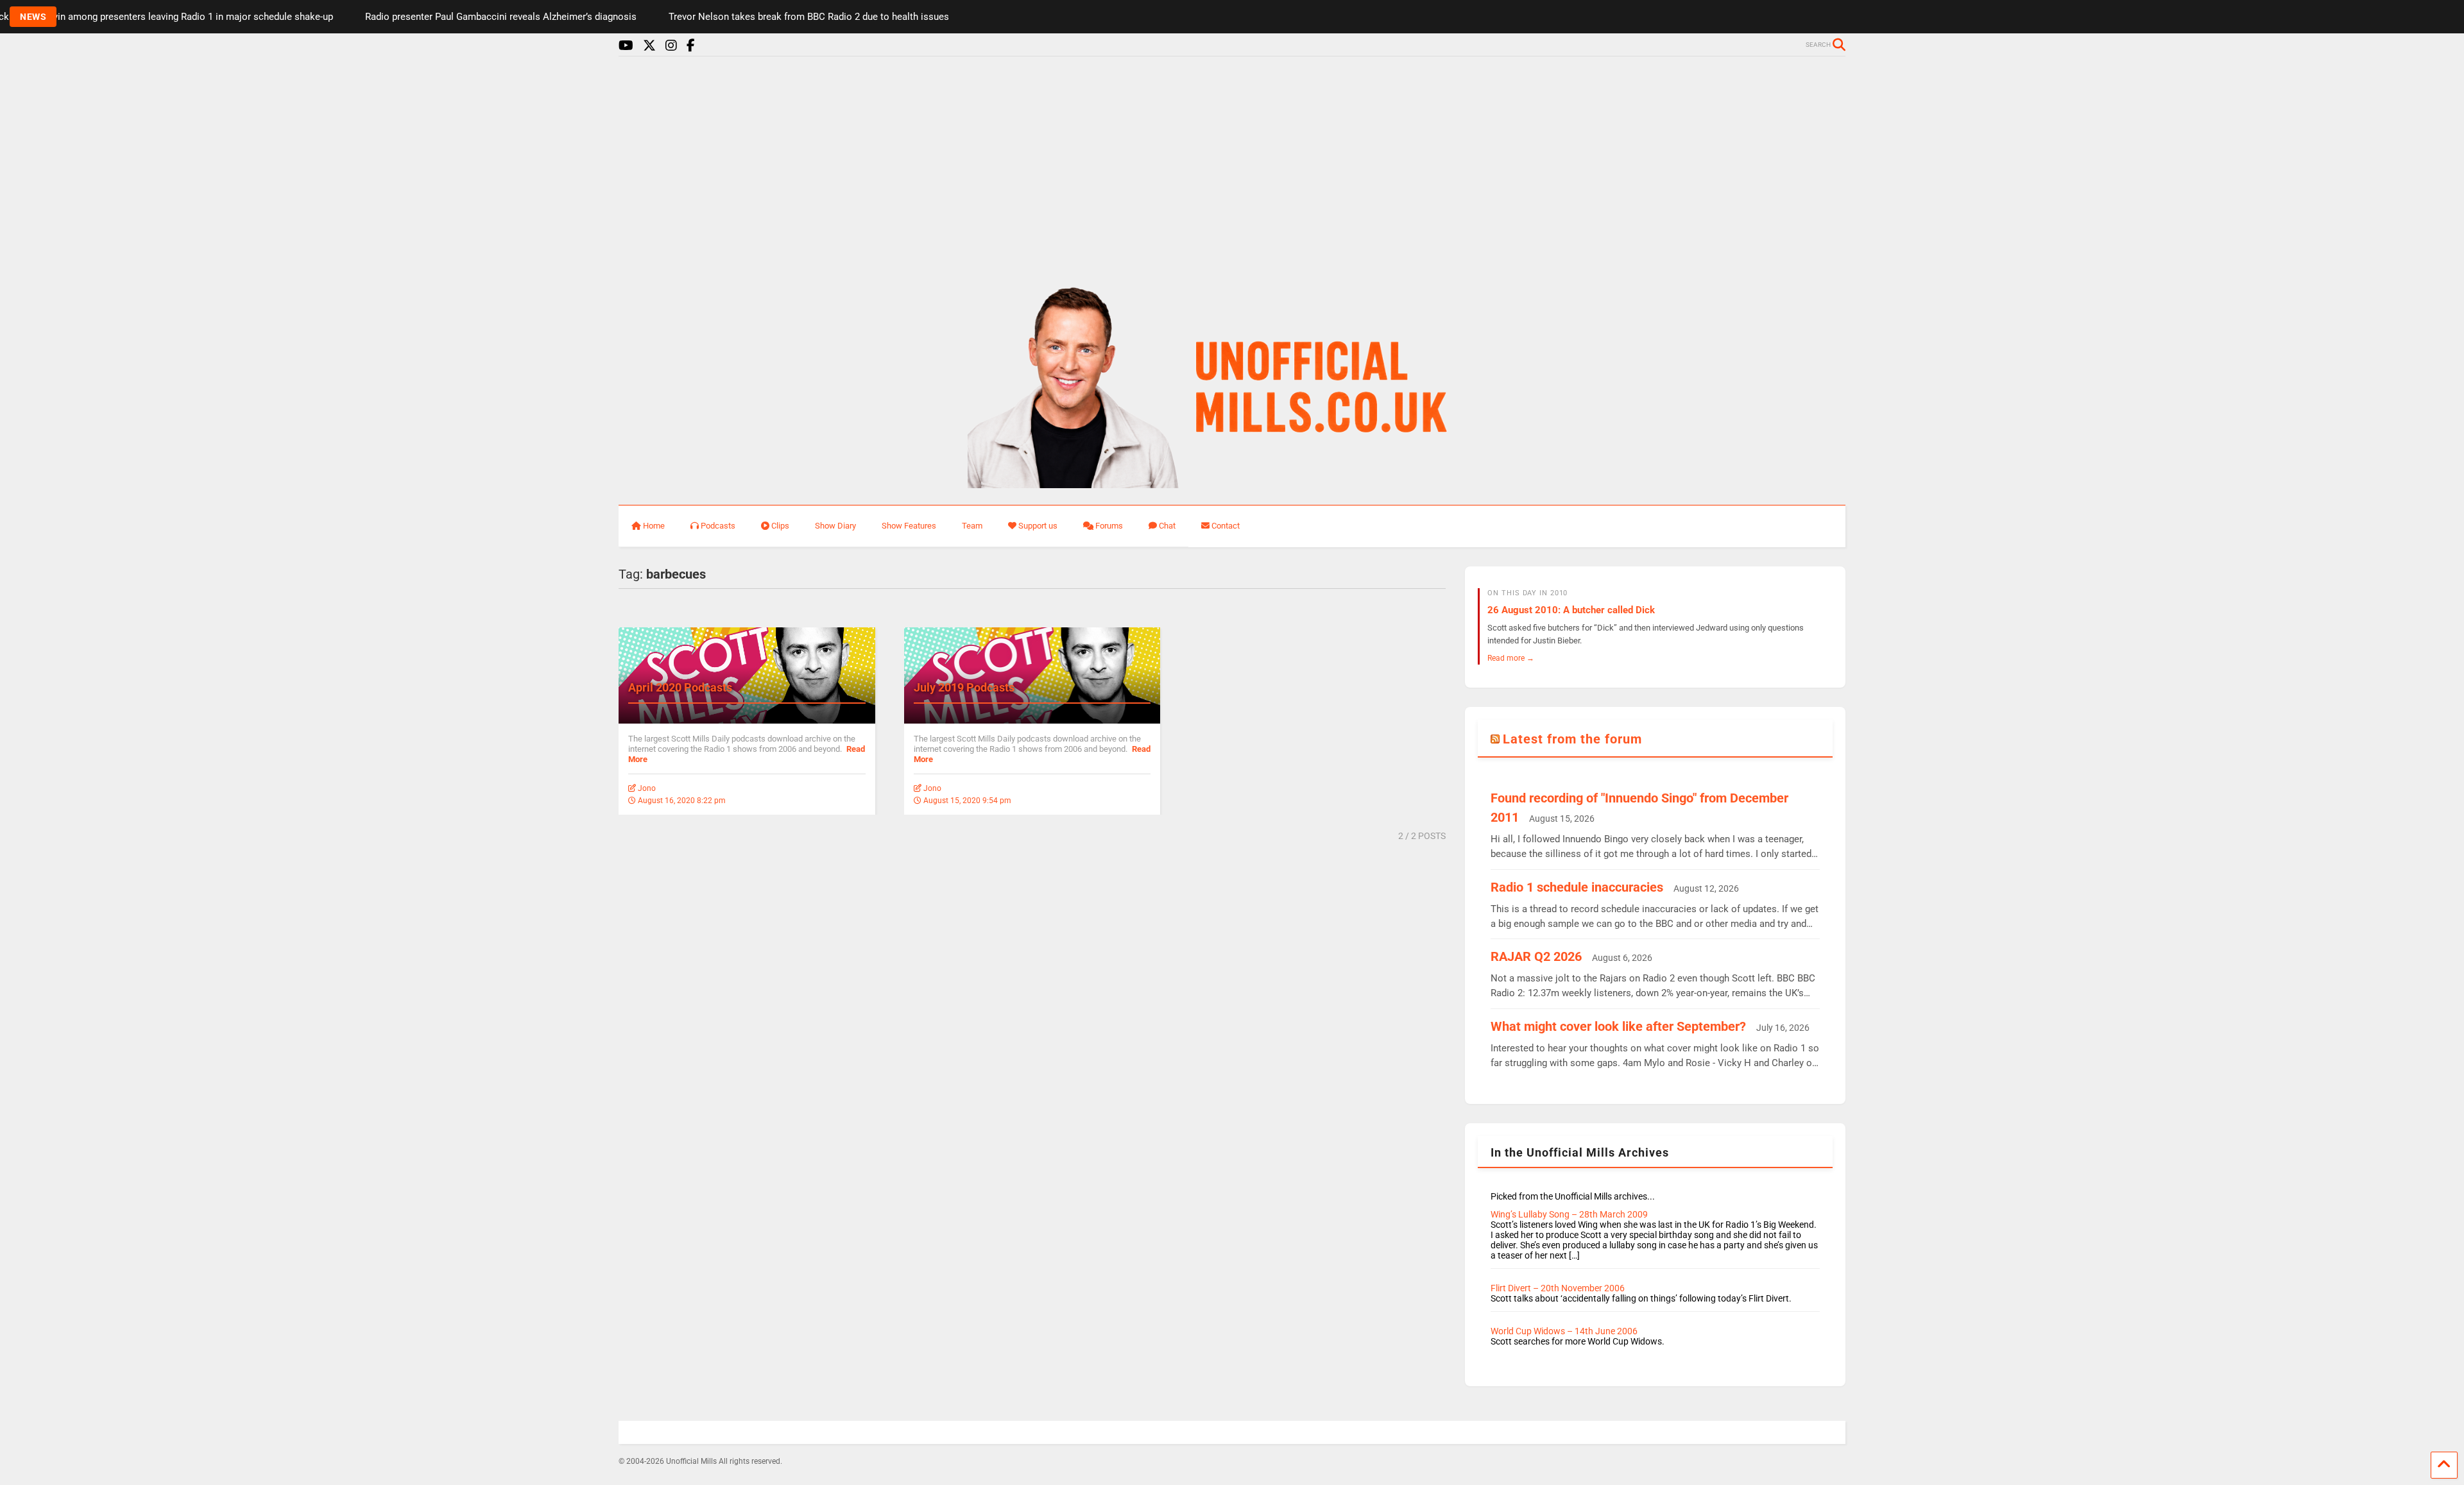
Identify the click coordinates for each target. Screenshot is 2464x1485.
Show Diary (835, 526)
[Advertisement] (1232, 165)
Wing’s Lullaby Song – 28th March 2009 (1569, 1214)
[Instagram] (671, 46)
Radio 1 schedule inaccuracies (1577, 887)
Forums (1109, 526)
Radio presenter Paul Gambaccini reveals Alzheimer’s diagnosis (407, 17)
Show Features (909, 526)
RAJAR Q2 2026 (1536, 956)
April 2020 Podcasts (680, 687)
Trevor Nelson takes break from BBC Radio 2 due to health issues (715, 17)
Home (654, 526)
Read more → (1511, 658)
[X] (649, 46)
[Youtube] (626, 46)
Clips (780, 526)
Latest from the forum (1572, 739)
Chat (1167, 526)
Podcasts (718, 526)
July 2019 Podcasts (964, 687)
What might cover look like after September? (1618, 1026)
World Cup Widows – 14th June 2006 (1564, 1331)
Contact (1226, 526)
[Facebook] (691, 46)
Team (972, 526)
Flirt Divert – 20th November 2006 (1558, 1288)
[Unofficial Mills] (1232, 482)
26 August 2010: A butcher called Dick (1571, 610)
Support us (1038, 526)
